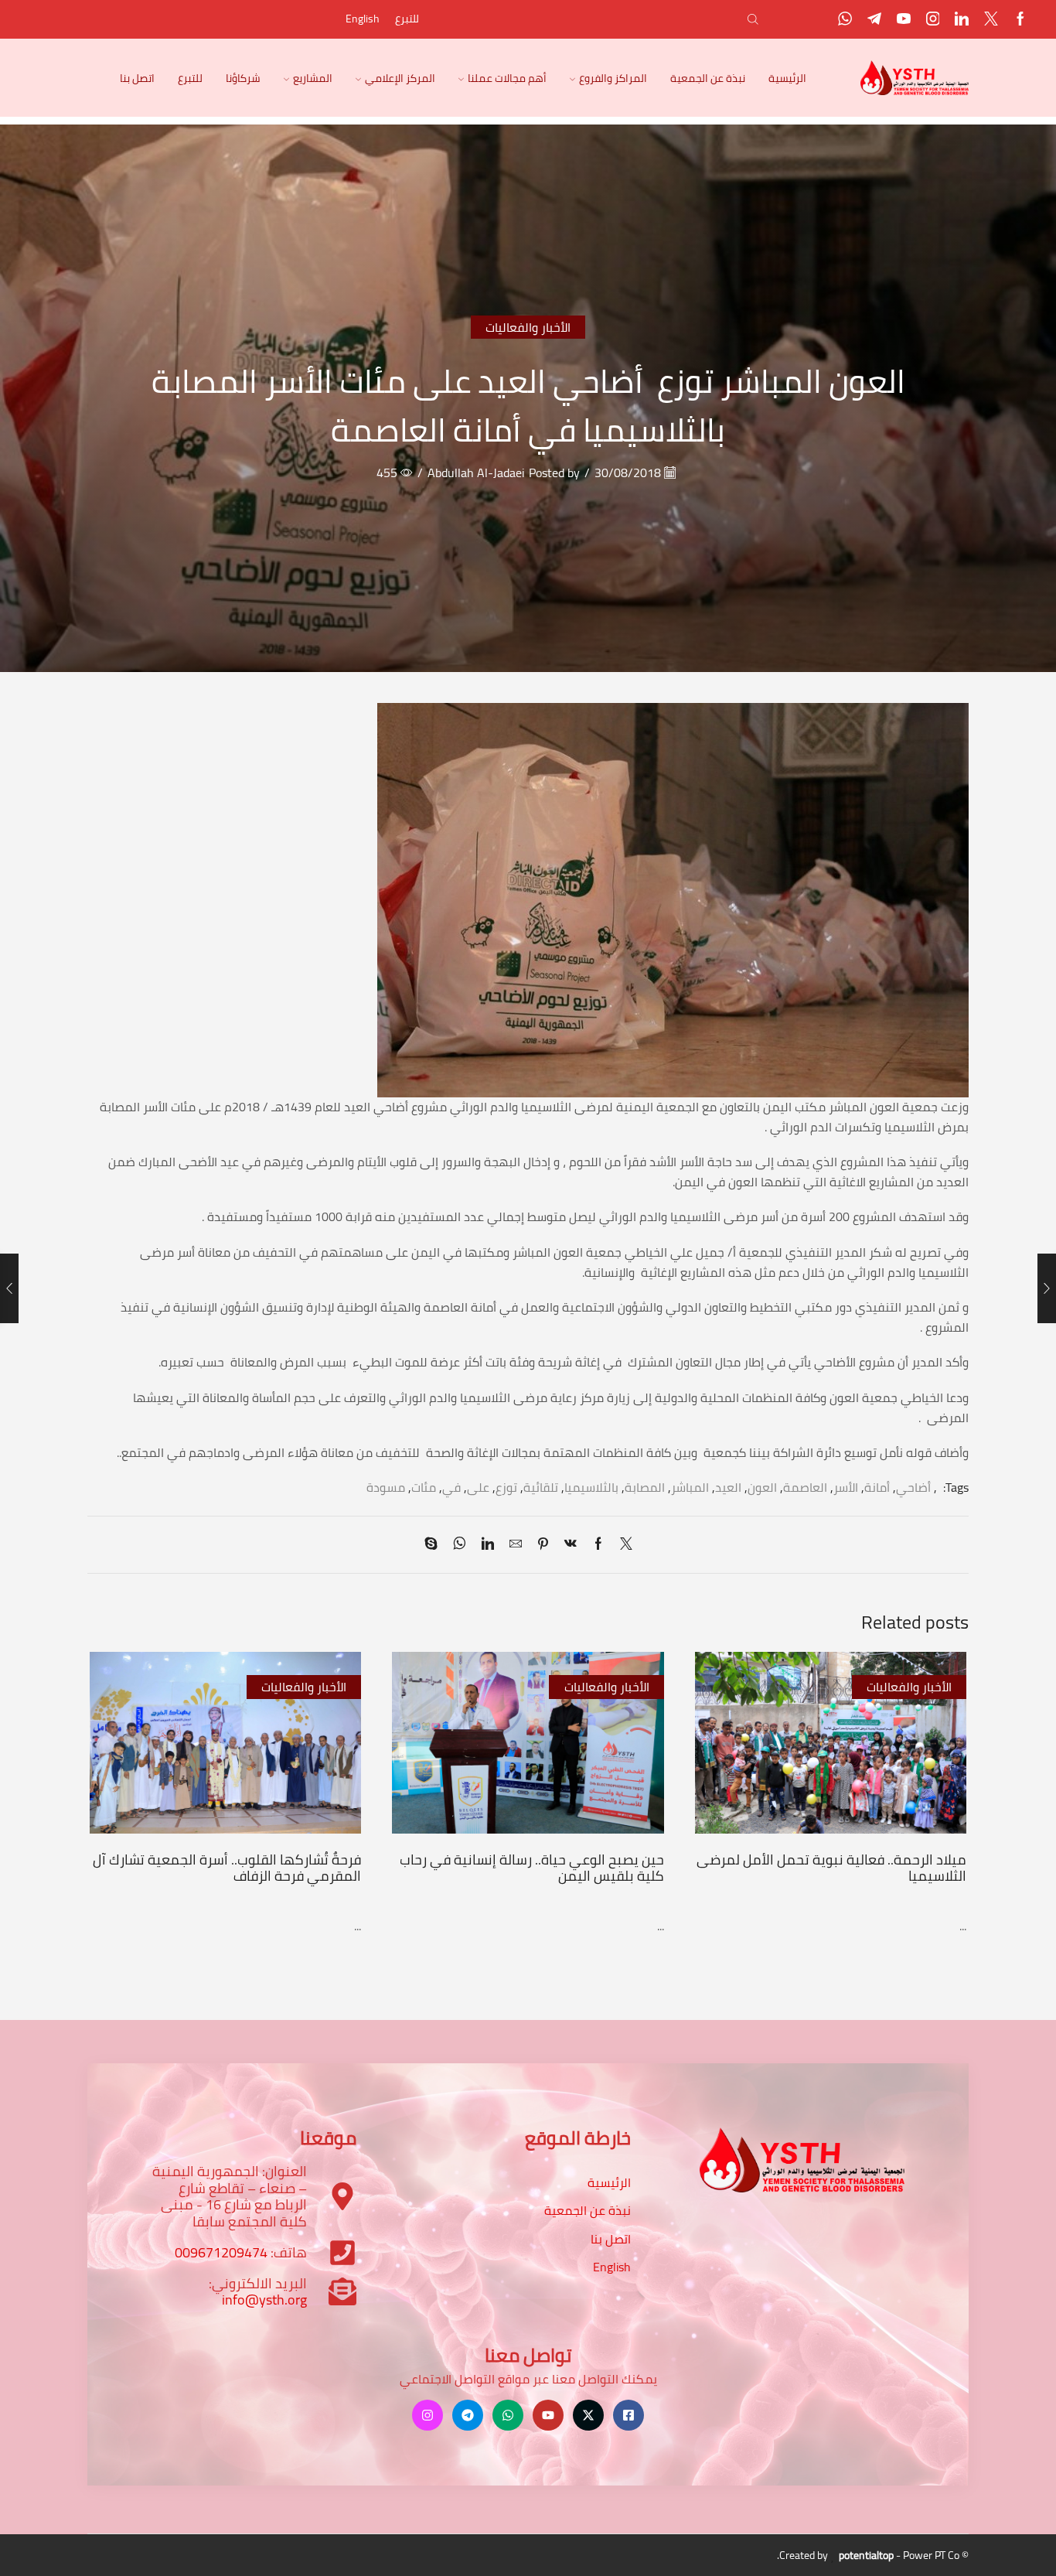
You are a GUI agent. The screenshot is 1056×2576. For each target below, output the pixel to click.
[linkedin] (488, 1544)
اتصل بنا (137, 78)
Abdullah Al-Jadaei (476, 473)
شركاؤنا (243, 78)
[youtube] (904, 20)
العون (762, 1487)
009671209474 (221, 2252)
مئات (424, 1487)
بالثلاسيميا (591, 1487)
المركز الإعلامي (400, 78)
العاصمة (805, 1487)
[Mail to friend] (516, 1544)
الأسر (846, 1487)
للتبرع (407, 19)
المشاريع (313, 78)
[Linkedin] (962, 20)
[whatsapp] (460, 1544)
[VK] (571, 1544)
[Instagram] (933, 20)
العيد (728, 1487)
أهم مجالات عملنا (507, 78)
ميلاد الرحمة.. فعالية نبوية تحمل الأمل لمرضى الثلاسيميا (831, 1868)
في (451, 1487)
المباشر (690, 1487)
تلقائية (541, 1487)
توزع (506, 1487)
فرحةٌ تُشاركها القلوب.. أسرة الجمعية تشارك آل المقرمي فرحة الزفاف (227, 1868)
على (478, 1487)
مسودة (386, 1487)
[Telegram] (874, 20)
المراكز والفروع (613, 78)
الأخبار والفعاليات (528, 327)
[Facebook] (1020, 20)
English (363, 19)
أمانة (877, 1487)
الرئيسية (787, 78)
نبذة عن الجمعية (708, 78)
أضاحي (913, 1487)
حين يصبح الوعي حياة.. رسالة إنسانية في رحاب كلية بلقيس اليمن (532, 1868)
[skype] (435, 1544)
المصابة (645, 1487)
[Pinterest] (543, 1544)
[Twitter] (991, 20)
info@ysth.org (264, 2300)
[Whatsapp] (845, 20)
